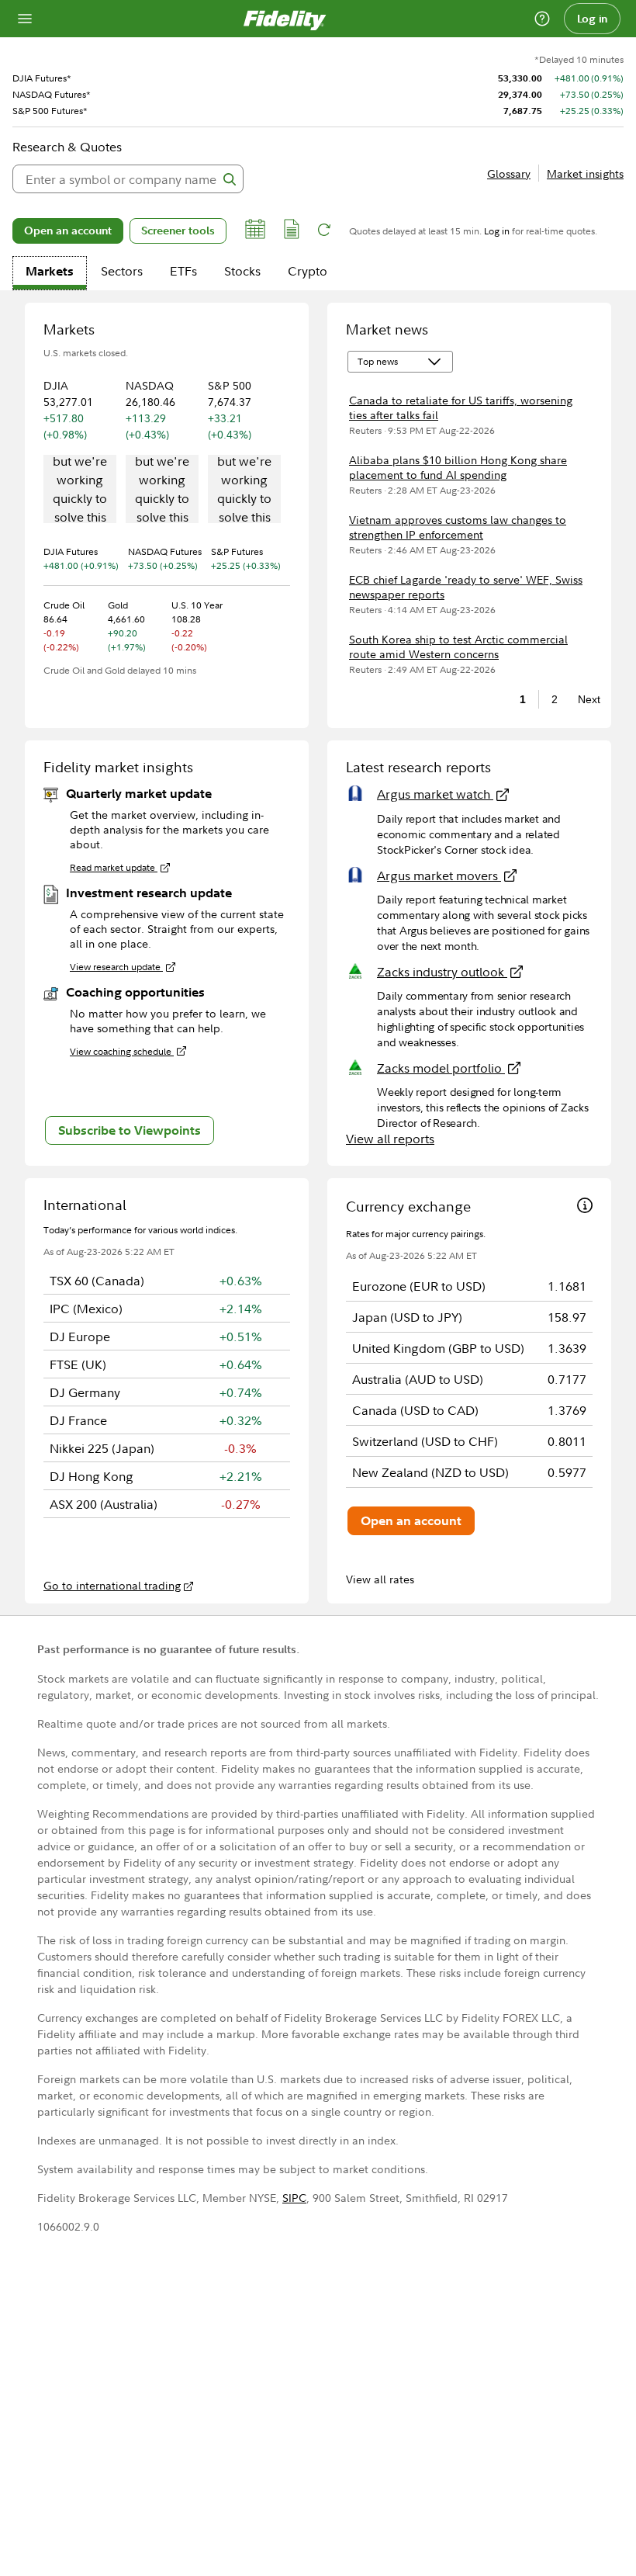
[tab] (50, 273)
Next (585, 699)
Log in (593, 19)
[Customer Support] (542, 19)
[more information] (585, 1207)
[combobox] (128, 179)
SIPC (294, 2198)
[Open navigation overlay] (25, 19)
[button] (255, 231)
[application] (80, 491)
